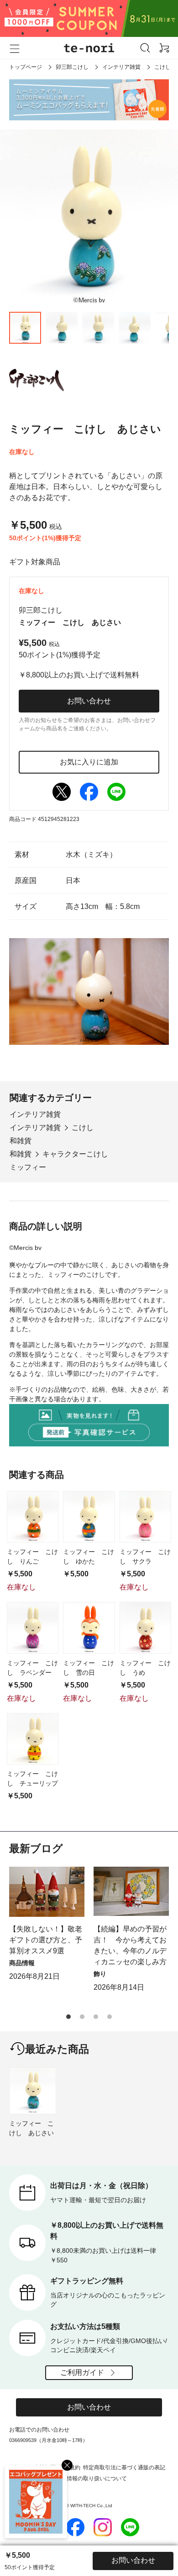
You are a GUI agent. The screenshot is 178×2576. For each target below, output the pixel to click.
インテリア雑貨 (121, 67)
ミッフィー (28, 1167)
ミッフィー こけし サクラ (145, 1556)
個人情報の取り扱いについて (91, 2478)
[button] (68, 2017)
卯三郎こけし (72, 67)
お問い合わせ (89, 701)
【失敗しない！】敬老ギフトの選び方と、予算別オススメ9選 (46, 1940)
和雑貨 (21, 1141)
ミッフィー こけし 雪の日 (89, 1668)
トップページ (26, 67)
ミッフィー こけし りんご (32, 1556)
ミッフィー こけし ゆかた (89, 1556)
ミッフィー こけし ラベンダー (32, 1668)
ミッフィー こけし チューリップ (32, 1778)
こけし (162, 67)
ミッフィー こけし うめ (145, 1668)
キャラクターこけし (75, 1154)
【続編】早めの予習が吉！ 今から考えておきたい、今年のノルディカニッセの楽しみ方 (130, 1945)
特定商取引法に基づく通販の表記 (124, 2468)
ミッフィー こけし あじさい (31, 2128)
